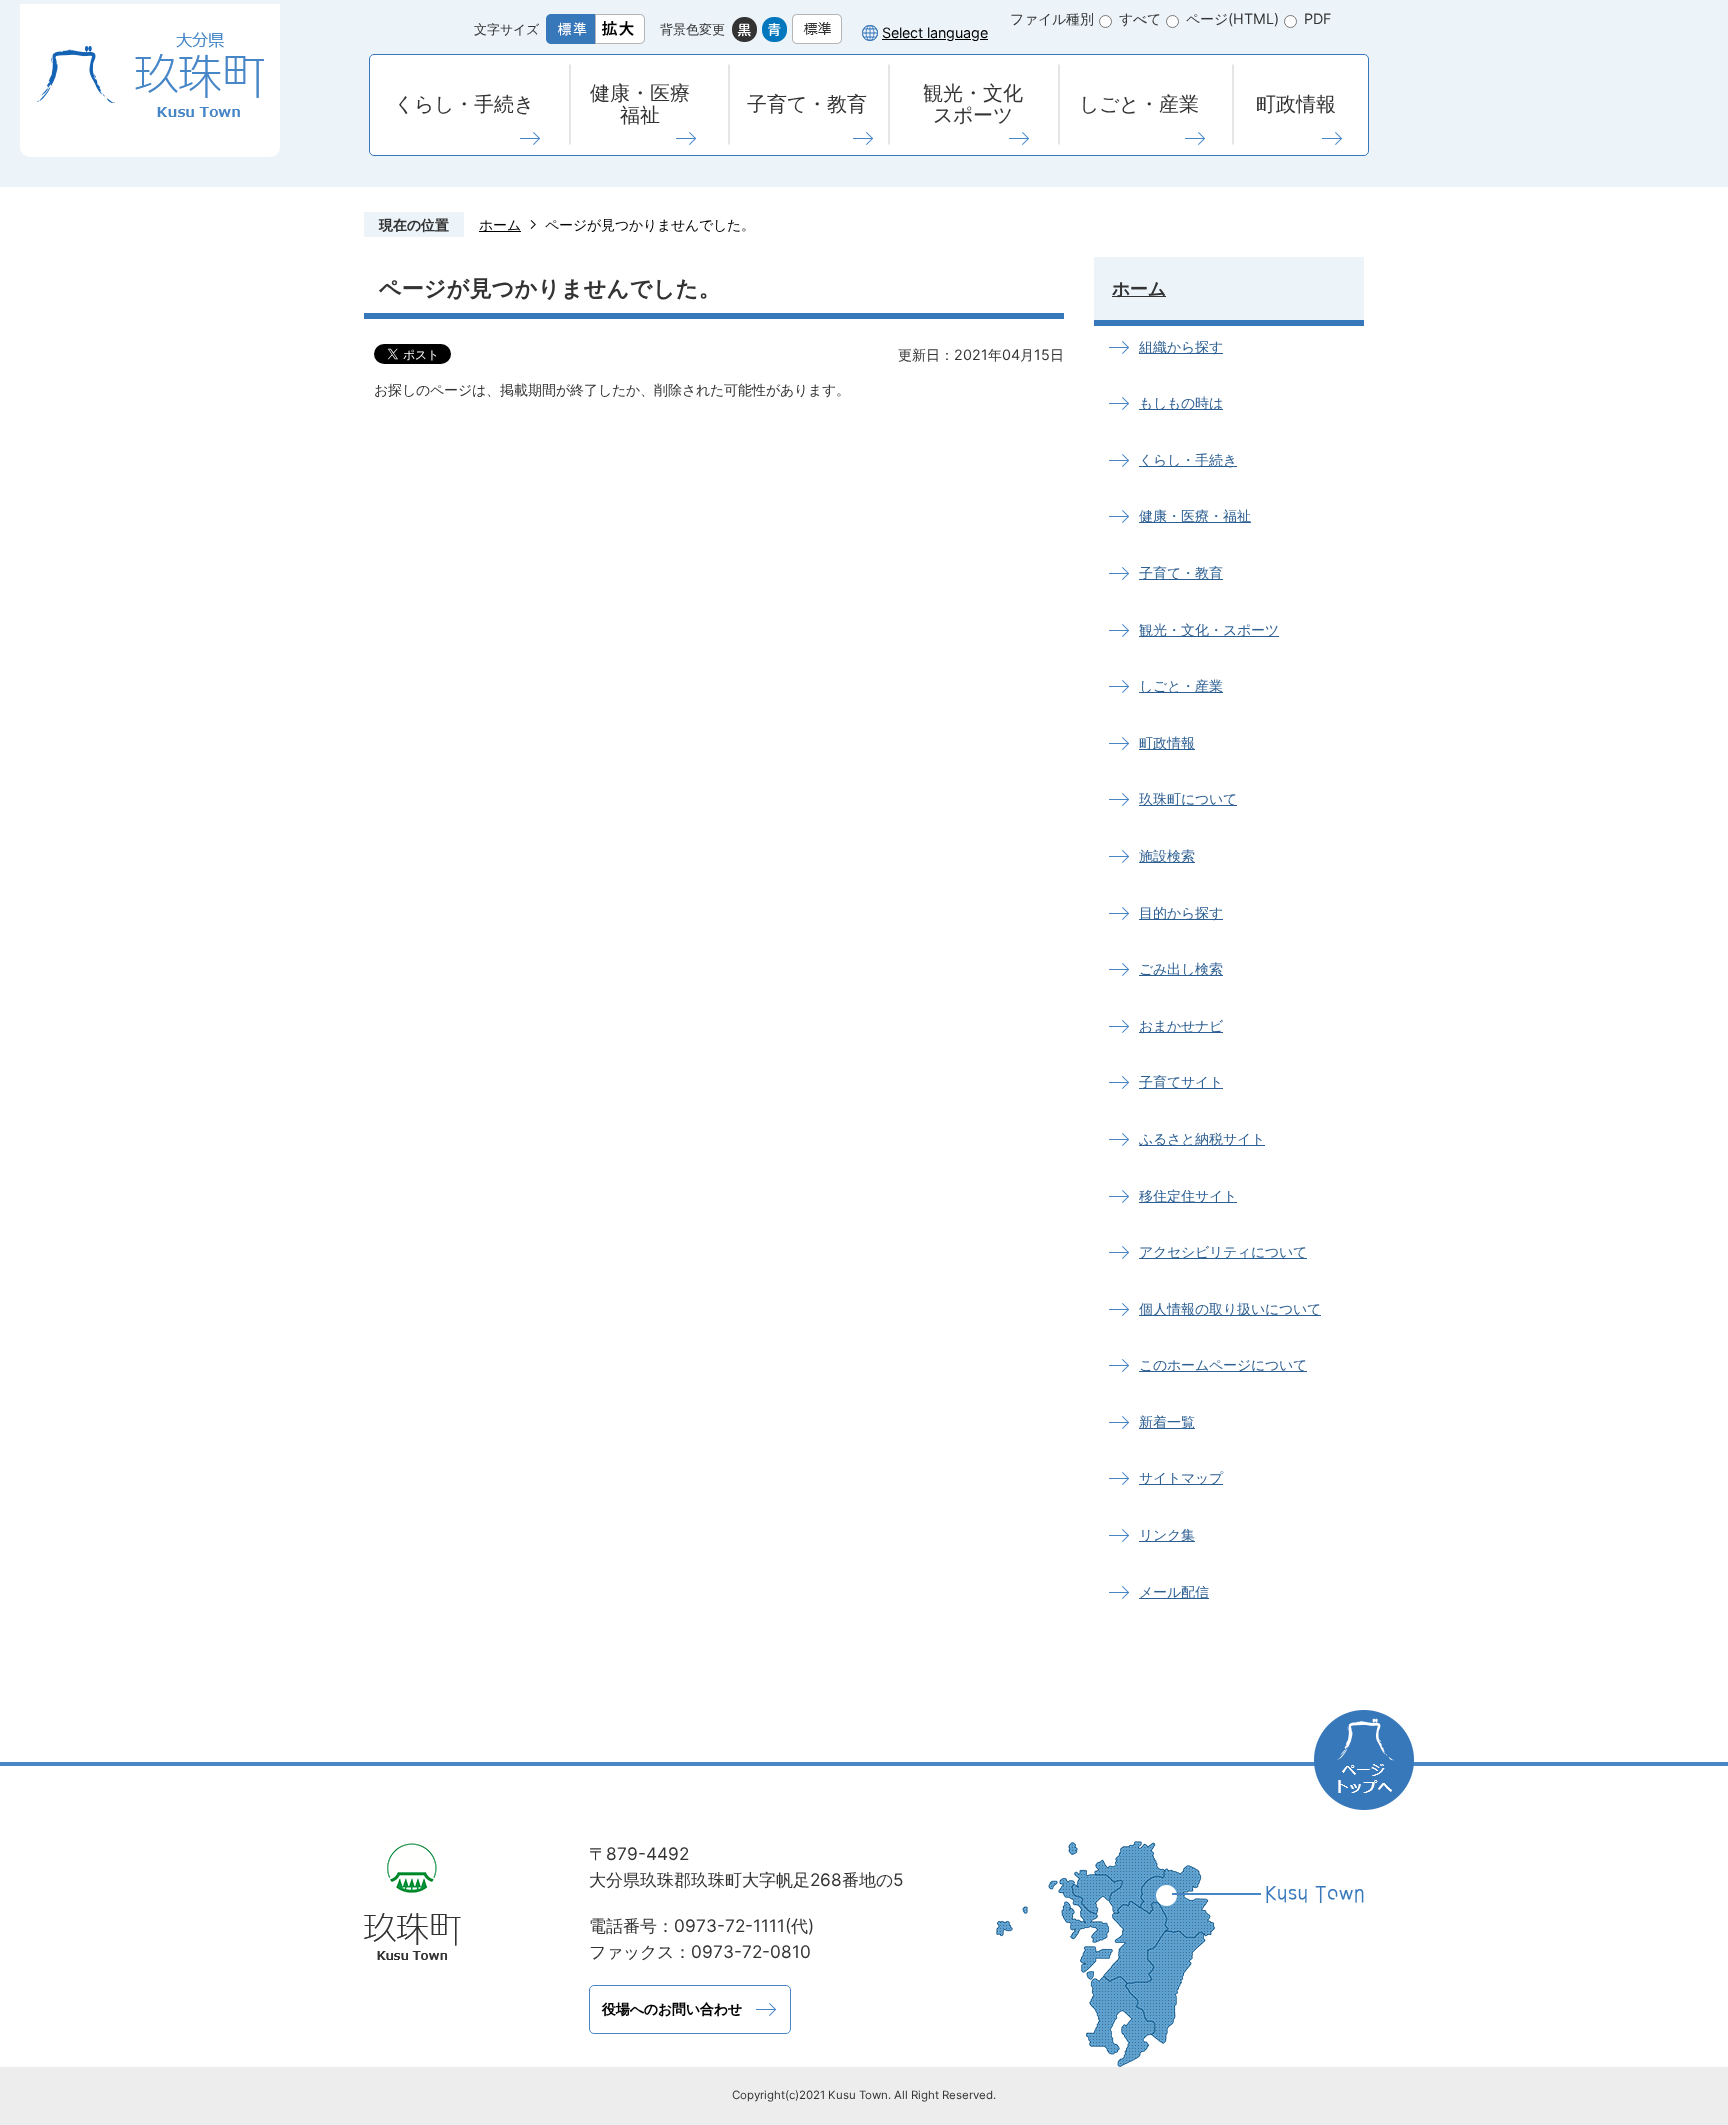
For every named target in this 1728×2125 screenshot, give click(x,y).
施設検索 (1167, 855)
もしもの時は (1181, 402)
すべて (1140, 18)
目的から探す (1181, 912)
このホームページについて (1223, 1364)
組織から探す (1181, 346)
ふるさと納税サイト (1202, 1138)
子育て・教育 (807, 104)
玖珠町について (1188, 798)
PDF (1317, 18)
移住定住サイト (1188, 1195)
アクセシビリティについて (1223, 1251)
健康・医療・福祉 (1195, 515)
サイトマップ (1181, 1477)
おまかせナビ (1181, 1025)
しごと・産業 (1139, 104)
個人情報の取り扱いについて (1230, 1308)
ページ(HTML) (1232, 18)
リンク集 (1167, 1534)
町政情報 (1296, 104)
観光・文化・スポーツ (1209, 629)
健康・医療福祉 (640, 104)
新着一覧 (1167, 1421)
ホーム (500, 224)
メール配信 (1174, 1591)
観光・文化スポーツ (973, 104)
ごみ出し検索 (1181, 968)
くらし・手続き (464, 104)
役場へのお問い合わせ (672, 2008)
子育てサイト (1181, 1081)
